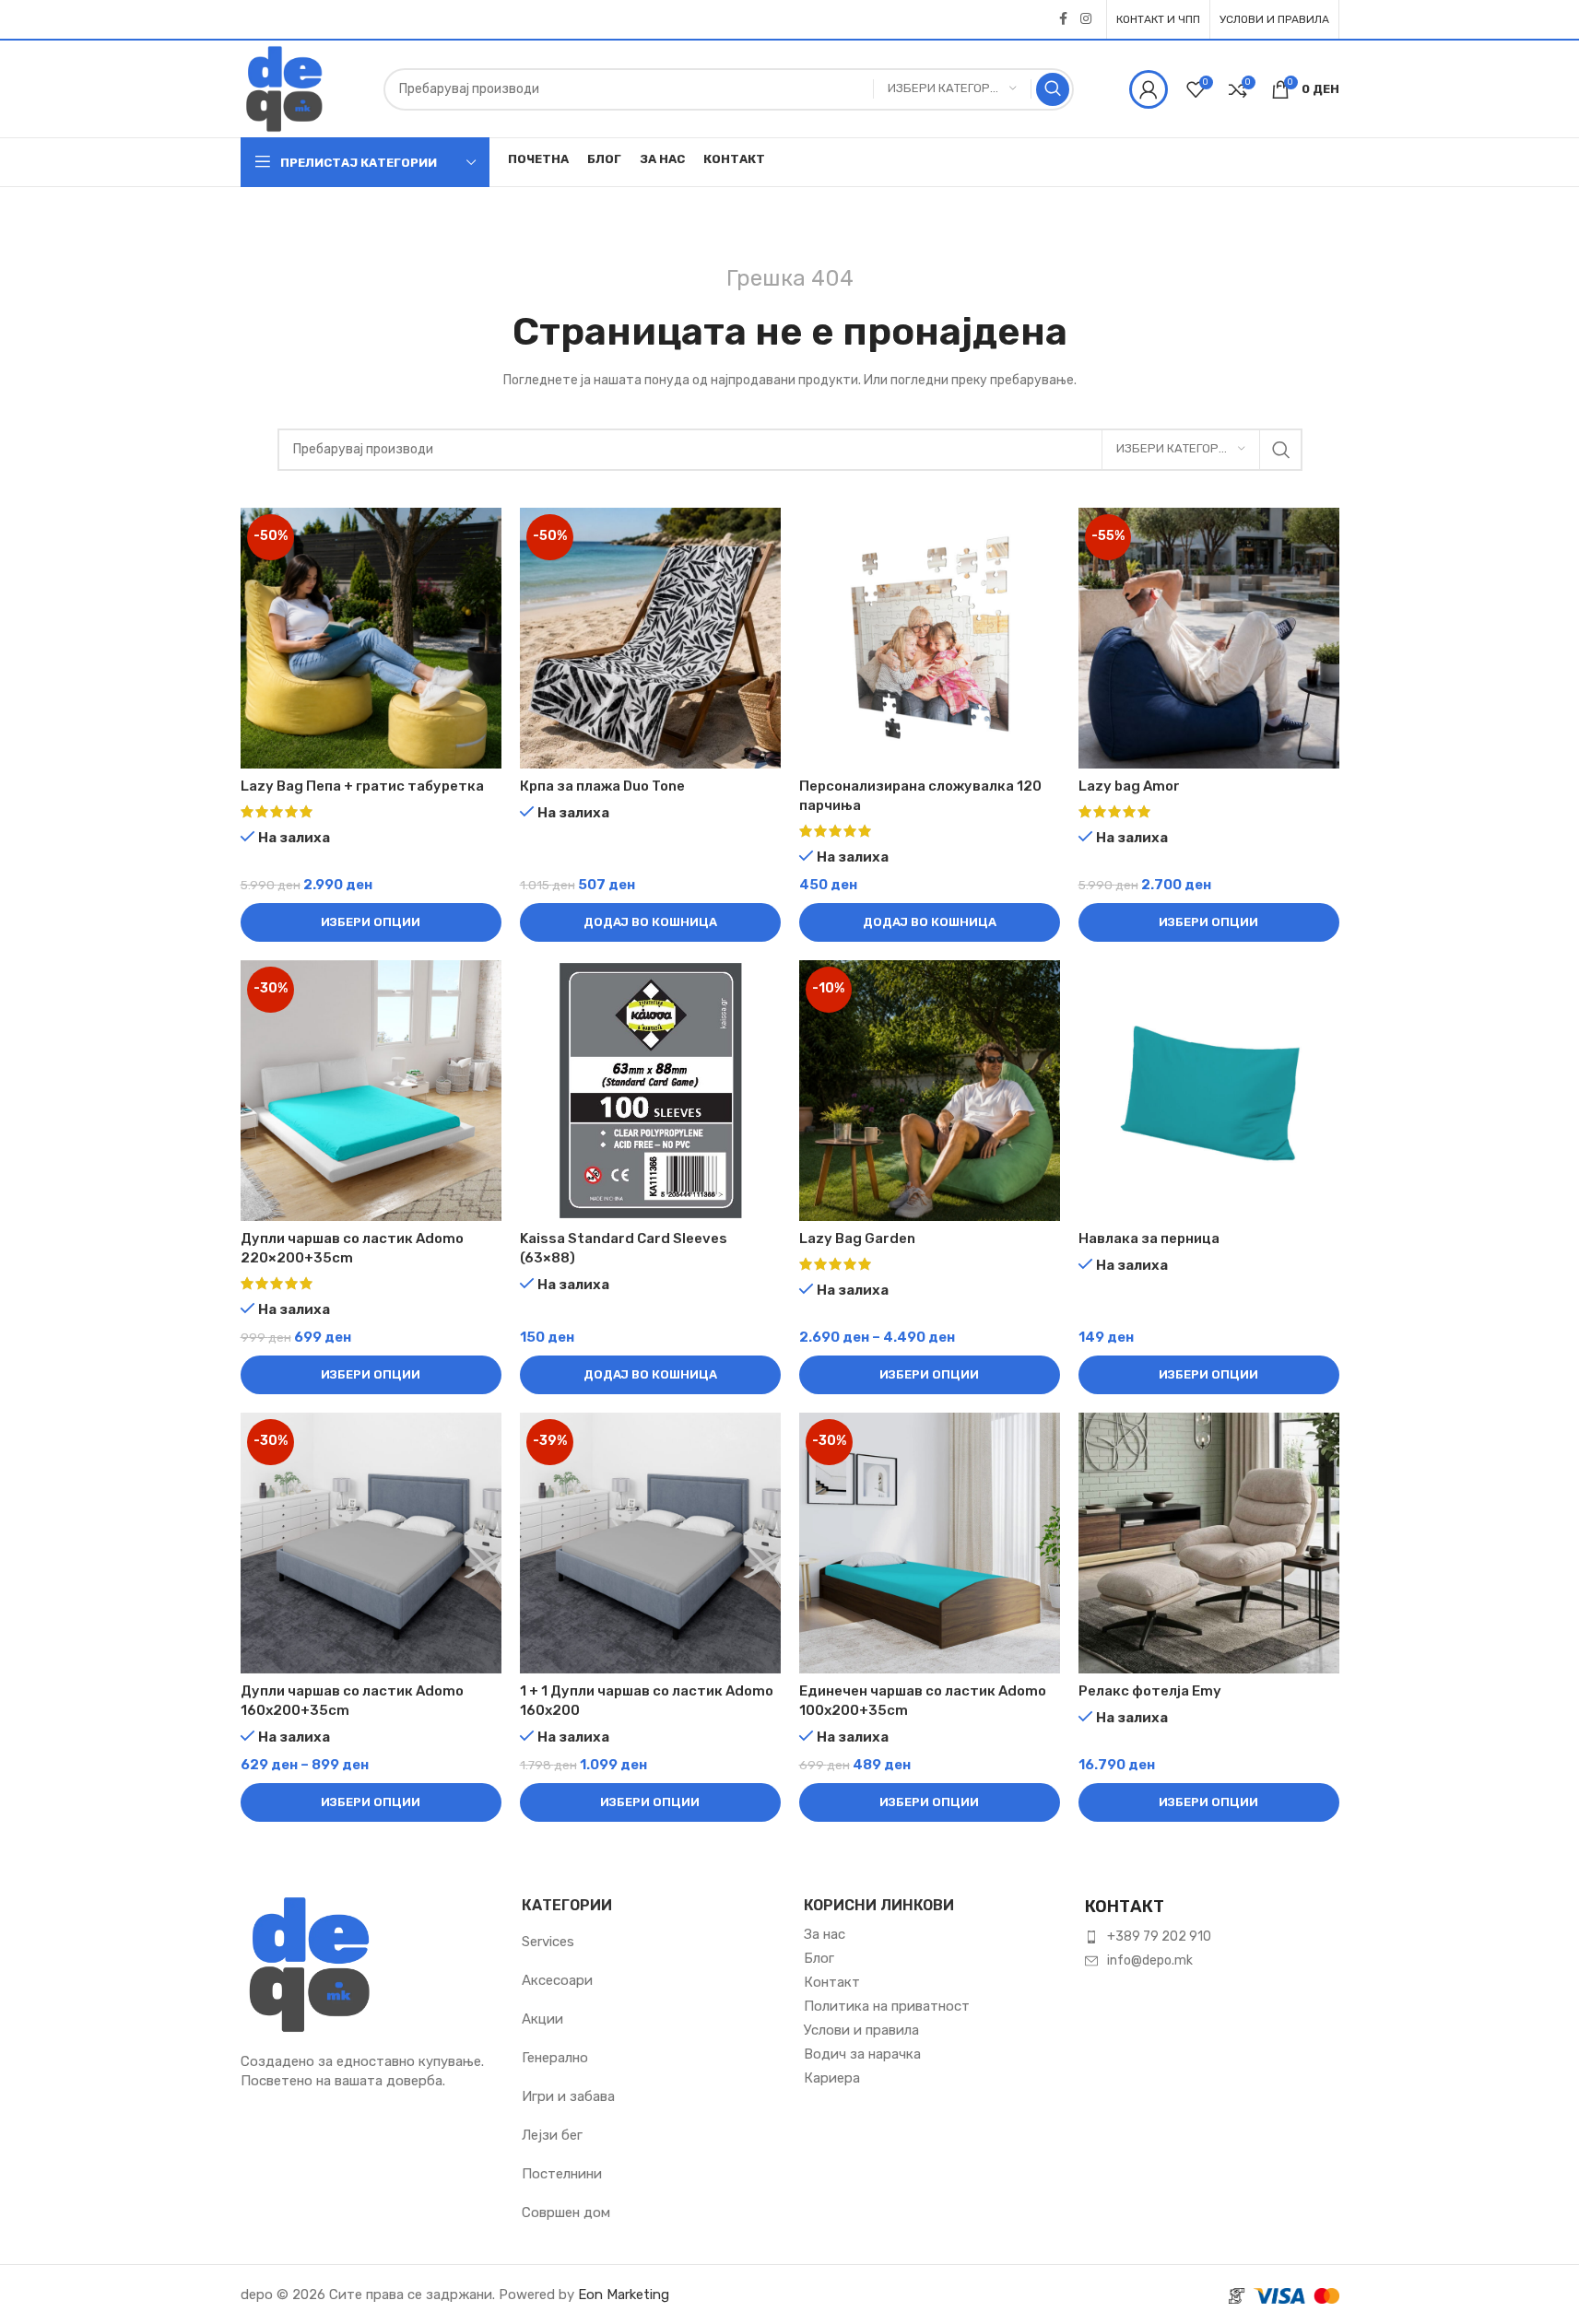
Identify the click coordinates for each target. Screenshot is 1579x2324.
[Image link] (310, 1963)
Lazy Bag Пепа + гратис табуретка (362, 786)
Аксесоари (557, 1980)
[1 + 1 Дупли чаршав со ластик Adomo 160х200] (650, 1543)
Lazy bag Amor (1129, 786)
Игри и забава (568, 2096)
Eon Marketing (624, 2295)
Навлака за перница (1149, 1238)
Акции (542, 2019)
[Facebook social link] (1064, 19)
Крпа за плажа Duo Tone (602, 786)
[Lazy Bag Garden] (930, 1091)
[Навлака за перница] (1209, 1091)
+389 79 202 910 (1159, 1937)
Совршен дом (566, 2212)
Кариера (832, 2078)
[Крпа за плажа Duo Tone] (650, 638)
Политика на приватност (887, 2006)
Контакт (832, 1982)
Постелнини (562, 2174)
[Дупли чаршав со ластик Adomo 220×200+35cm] (371, 1091)
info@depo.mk (1150, 1960)
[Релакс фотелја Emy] (1209, 1543)
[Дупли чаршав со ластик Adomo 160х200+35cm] (371, 1543)
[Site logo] (284, 88)
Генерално (555, 2058)
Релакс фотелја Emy (1150, 1691)
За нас (825, 1934)
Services (548, 1942)
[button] (650, 922)
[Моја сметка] (1149, 89)
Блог (819, 1958)
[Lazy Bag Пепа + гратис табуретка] (371, 638)
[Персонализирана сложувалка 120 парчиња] (930, 638)
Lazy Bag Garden (857, 1238)
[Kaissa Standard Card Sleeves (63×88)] (650, 1091)
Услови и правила (861, 2030)
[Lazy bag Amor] (1209, 638)
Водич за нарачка (862, 2054)
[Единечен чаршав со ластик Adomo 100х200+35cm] (930, 1543)
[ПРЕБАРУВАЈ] (1053, 89)
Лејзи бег (552, 2135)
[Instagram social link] (1086, 19)
